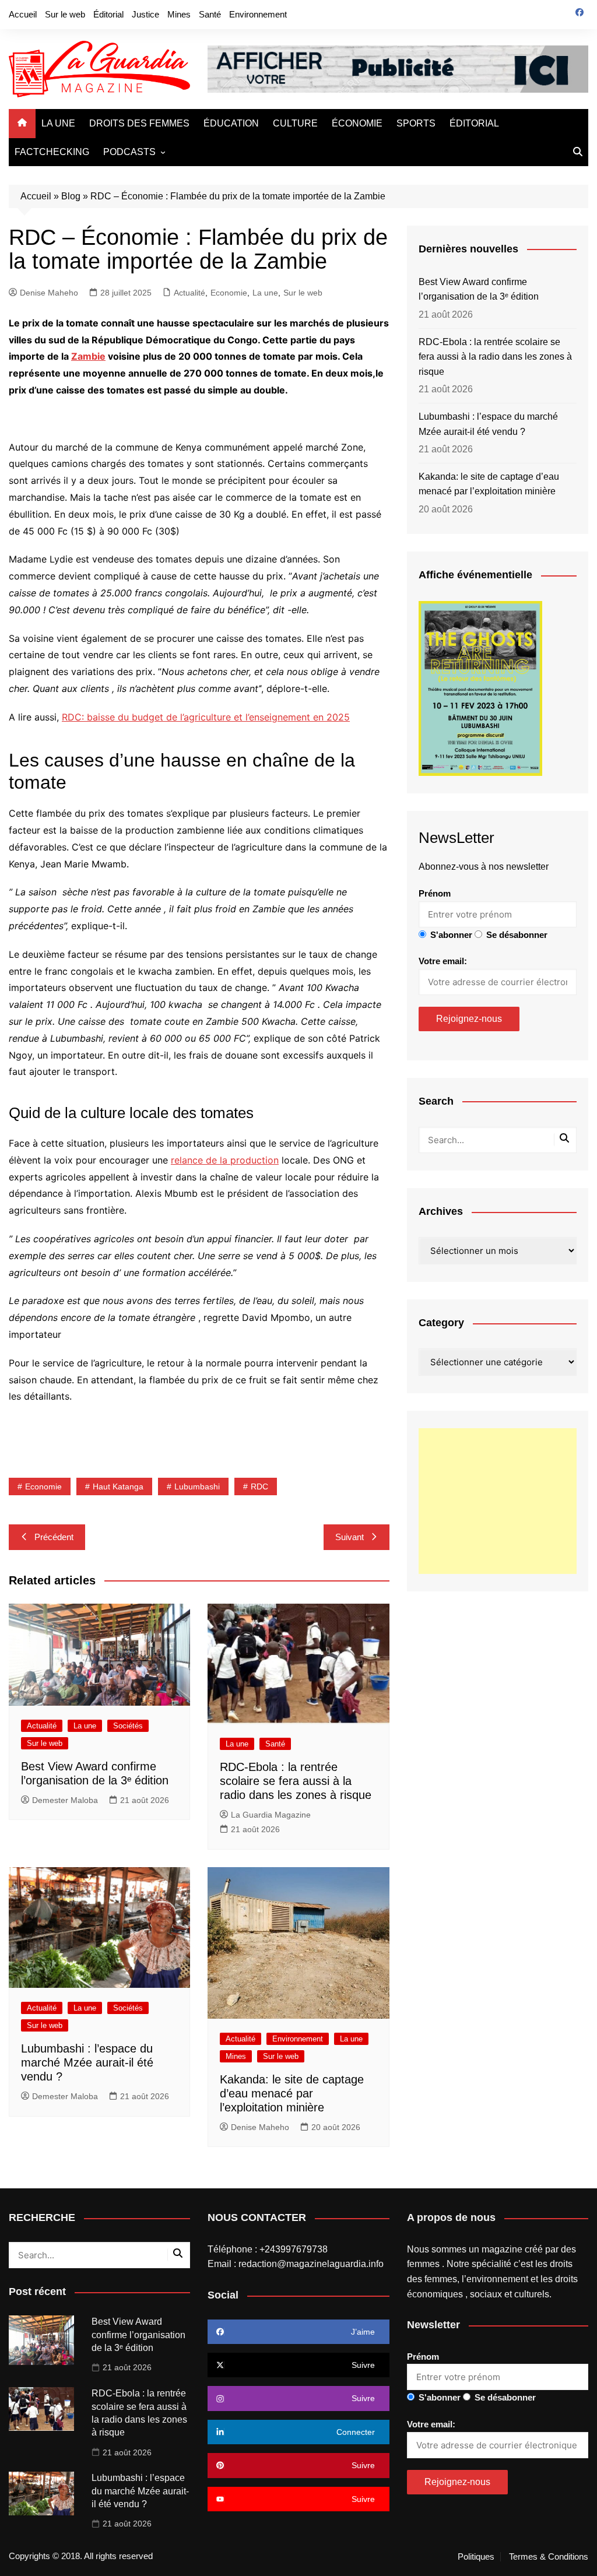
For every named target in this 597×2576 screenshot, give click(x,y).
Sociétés (128, 1726)
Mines (179, 14)
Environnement (258, 14)
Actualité (189, 293)
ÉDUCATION (231, 123)
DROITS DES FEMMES (139, 123)
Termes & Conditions (549, 2557)
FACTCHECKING (52, 152)
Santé (210, 14)
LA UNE (58, 123)
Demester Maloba (65, 1800)
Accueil (23, 14)
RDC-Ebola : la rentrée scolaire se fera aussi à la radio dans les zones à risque (296, 1781)
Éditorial (108, 14)
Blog (71, 196)
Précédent (54, 1537)
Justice (145, 14)
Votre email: (443, 961)
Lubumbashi (197, 1486)
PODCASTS (129, 152)
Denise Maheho (49, 293)
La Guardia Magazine (271, 1815)
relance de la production (225, 1160)
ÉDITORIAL (474, 123)
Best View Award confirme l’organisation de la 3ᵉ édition (479, 289)
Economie (229, 293)
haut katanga (118, 1486)
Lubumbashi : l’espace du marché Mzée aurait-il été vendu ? (87, 2062)
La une (265, 293)
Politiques (476, 2557)
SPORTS (416, 123)
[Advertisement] (498, 1501)
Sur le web (65, 14)
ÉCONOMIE (357, 123)
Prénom (435, 893)
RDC (259, 1486)
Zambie (88, 356)
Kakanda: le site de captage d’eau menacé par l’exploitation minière (292, 2093)
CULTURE (295, 123)
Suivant (350, 1537)
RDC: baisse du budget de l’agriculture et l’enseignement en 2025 (206, 717)
